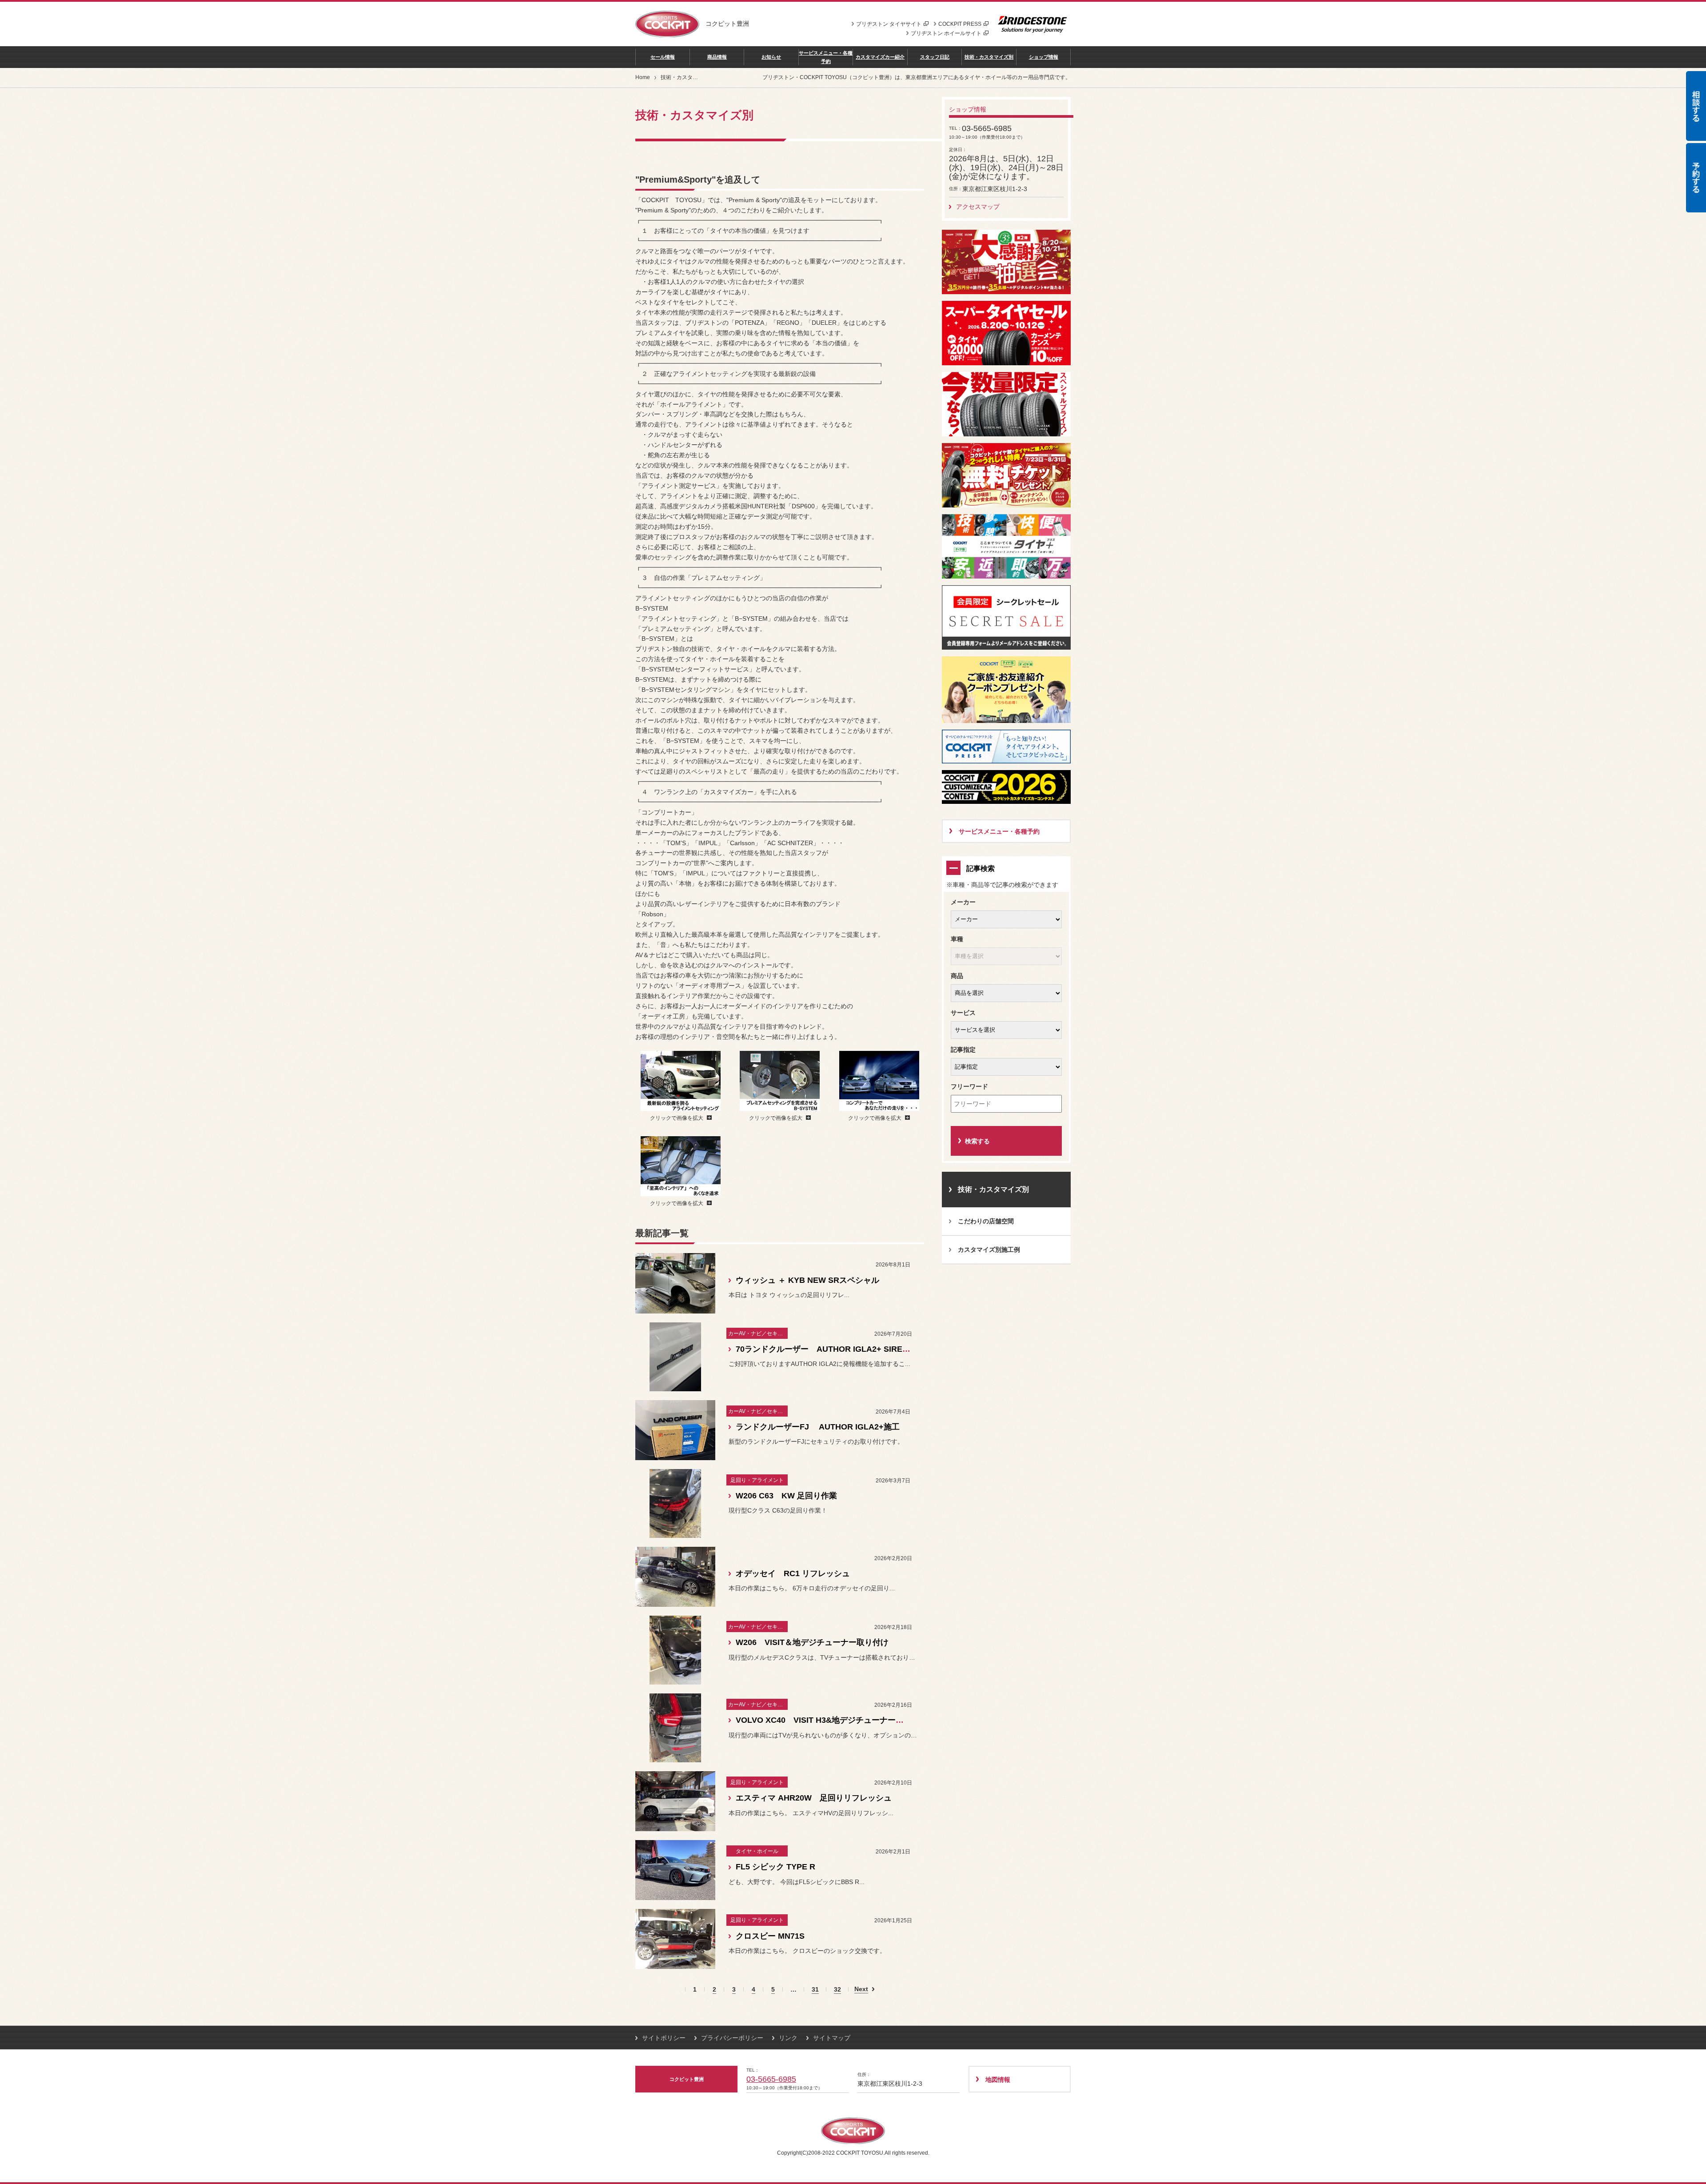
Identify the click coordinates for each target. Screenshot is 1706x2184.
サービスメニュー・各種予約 (826, 57)
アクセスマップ (978, 207)
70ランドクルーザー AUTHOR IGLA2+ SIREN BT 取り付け (845, 1349)
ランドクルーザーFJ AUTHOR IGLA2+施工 (818, 1427)
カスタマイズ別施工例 (989, 1250)
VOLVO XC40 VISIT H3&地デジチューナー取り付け (832, 1720)
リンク (788, 2038)
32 (837, 1990)
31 (815, 1990)
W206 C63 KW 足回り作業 (786, 1496)
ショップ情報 (1044, 57)
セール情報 (663, 57)
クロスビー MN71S (774, 1936)
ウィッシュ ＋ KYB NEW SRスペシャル (807, 1280)
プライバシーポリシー (732, 2038)
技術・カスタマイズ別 (989, 57)
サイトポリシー (664, 2038)
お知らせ (771, 57)
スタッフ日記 (935, 57)
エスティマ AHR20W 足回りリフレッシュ (814, 1798)
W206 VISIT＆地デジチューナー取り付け (812, 1642)
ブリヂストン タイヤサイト (889, 24)
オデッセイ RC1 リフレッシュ (793, 1573)
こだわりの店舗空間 (986, 1221)
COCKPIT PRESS (960, 24)
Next (861, 1989)
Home (643, 77)
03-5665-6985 (771, 2079)
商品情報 (717, 57)
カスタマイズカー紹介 (880, 57)
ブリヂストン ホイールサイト (946, 33)
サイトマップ (832, 2038)
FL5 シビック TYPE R (775, 1867)
